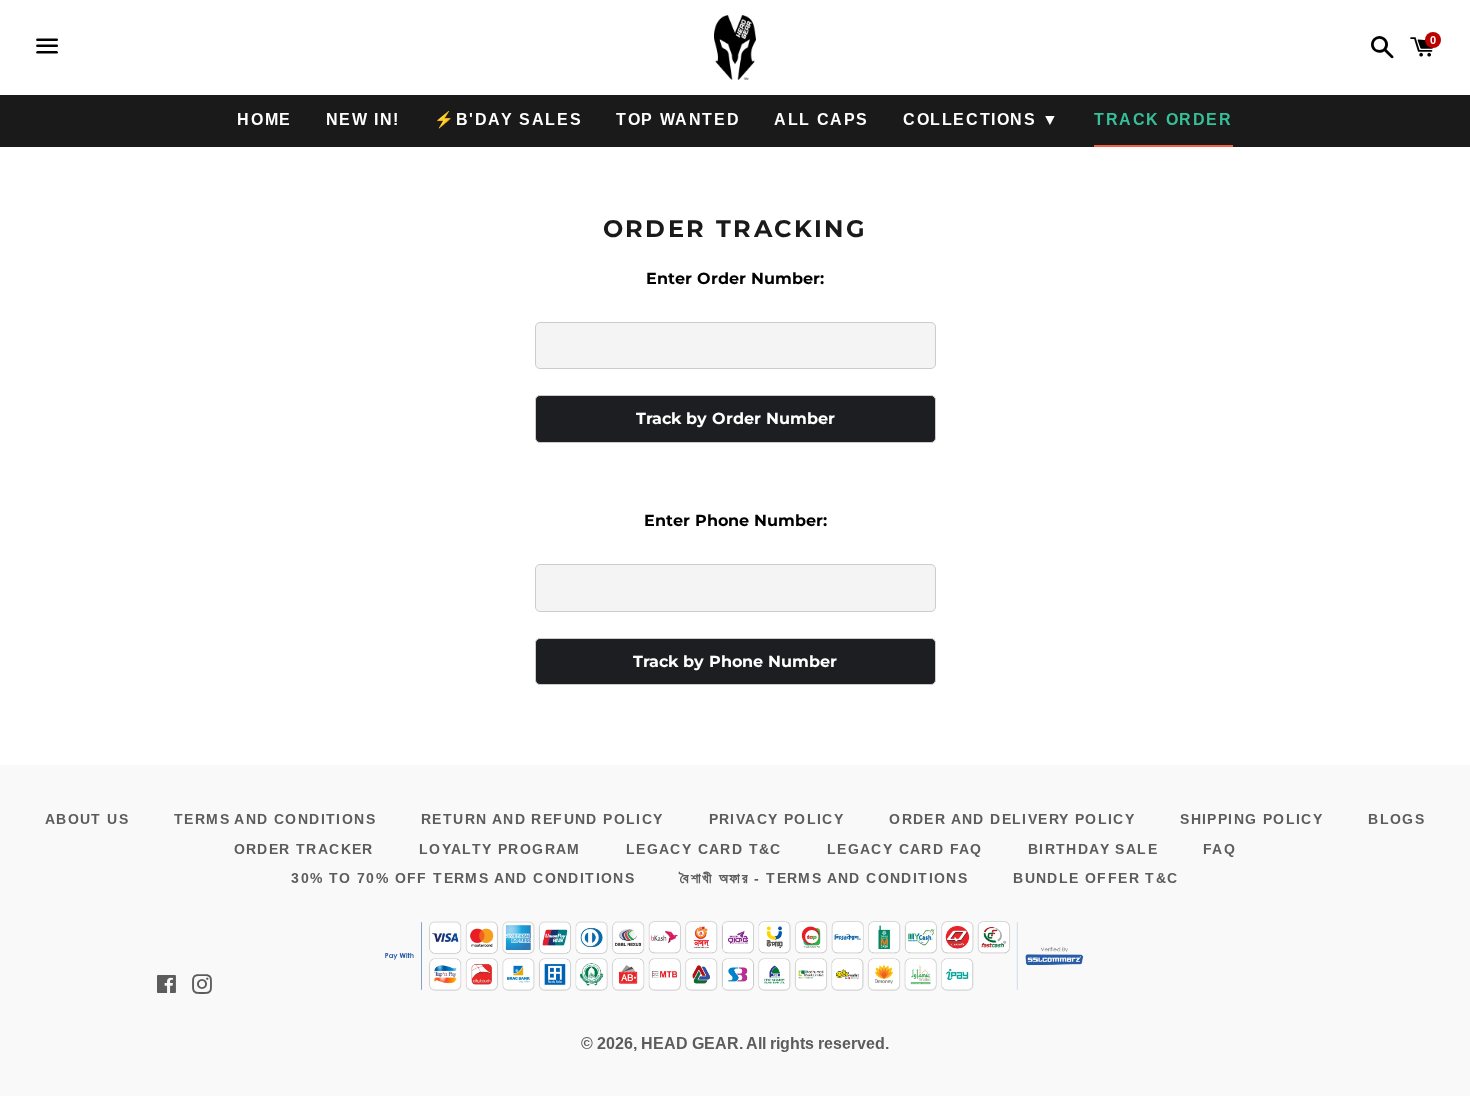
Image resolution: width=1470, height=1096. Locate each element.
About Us (87, 819)
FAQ (1219, 849)
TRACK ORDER (1163, 119)
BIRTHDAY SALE (1093, 849)
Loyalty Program (500, 849)
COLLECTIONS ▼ (981, 119)
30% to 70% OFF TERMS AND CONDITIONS (463, 878)
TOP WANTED (678, 119)
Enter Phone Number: (735, 520)
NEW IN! (363, 119)
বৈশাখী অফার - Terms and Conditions (824, 878)
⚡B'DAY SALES (508, 119)
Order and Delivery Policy (1012, 819)
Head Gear (690, 1043)
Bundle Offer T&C (1095, 878)
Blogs (1396, 819)
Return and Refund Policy (542, 819)
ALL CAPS (821, 119)
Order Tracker (304, 849)
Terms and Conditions (275, 819)
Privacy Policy (777, 819)
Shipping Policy (1251, 819)
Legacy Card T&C (704, 849)
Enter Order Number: (735, 278)
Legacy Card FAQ (905, 849)
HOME (264, 119)
